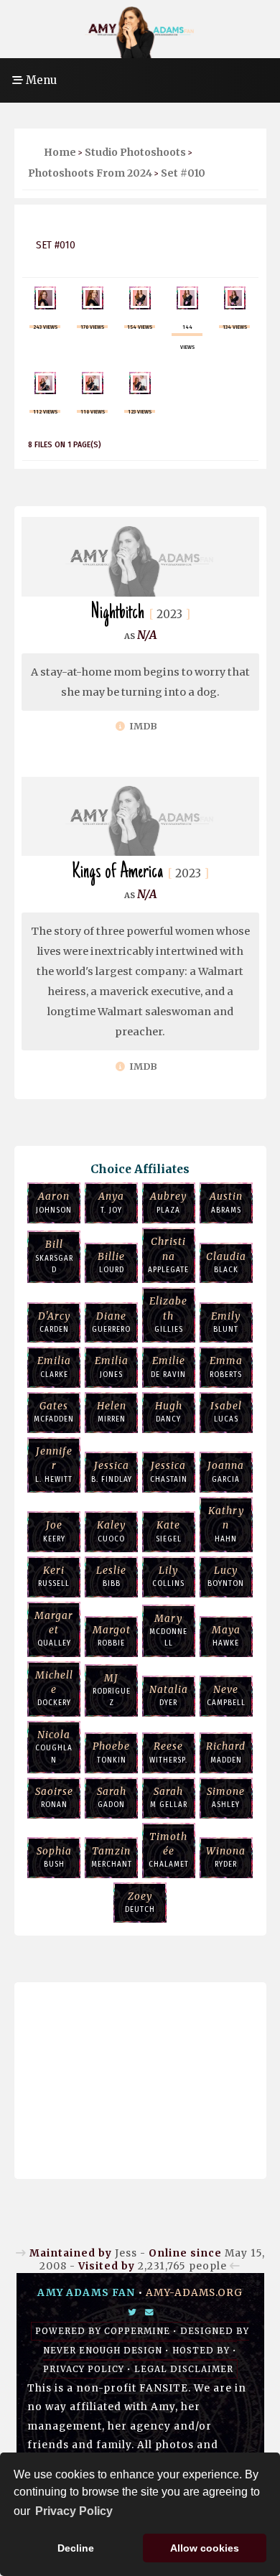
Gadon (112, 1797)
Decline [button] (76, 2548)
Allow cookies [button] (205, 2548)
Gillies (168, 1315)
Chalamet (169, 1850)
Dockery (54, 1689)
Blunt (226, 1322)
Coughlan (54, 1747)
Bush (54, 1857)
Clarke (54, 1367)
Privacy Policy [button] (74, 2511)
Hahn (226, 1524)
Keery (54, 1531)
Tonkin (111, 1752)
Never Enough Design (103, 2351)
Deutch (140, 1902)
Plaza (168, 1202)
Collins (168, 1576)
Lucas (226, 1412)
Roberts (226, 1367)
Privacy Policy (84, 2369)
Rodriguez (112, 1690)
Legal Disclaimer (184, 2369)
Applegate (168, 1255)
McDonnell (168, 1630)
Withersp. (168, 1752)
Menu (40, 80)
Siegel (169, 1531)
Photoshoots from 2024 (90, 173)
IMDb (142, 726)
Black (226, 1263)
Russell (54, 1576)
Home (60, 152)
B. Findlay (112, 1471)
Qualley (54, 1629)
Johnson (54, 1202)
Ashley (226, 1797)
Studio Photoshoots (135, 152)
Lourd (111, 1263)
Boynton (226, 1576)
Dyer (169, 1695)
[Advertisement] (140, 2077)
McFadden (54, 1412)
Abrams (226, 1202)
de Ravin (168, 1367)
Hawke (226, 1636)
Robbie (112, 1636)
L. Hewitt (54, 1465)
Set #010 (183, 173)
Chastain (169, 1471)
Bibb (111, 1576)
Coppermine (137, 2331)
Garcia (226, 1471)
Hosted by (201, 2351)
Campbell (226, 1695)
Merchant (112, 1857)
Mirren (112, 1412)
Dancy (169, 1412)
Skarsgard (54, 1256)
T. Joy (111, 1202)
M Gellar (169, 1797)
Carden (54, 1322)
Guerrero (111, 1322)
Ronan (54, 1797)
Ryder (226, 1857)
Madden (226, 1752)
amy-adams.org (194, 2293)
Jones (112, 1367)
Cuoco (111, 1531)
